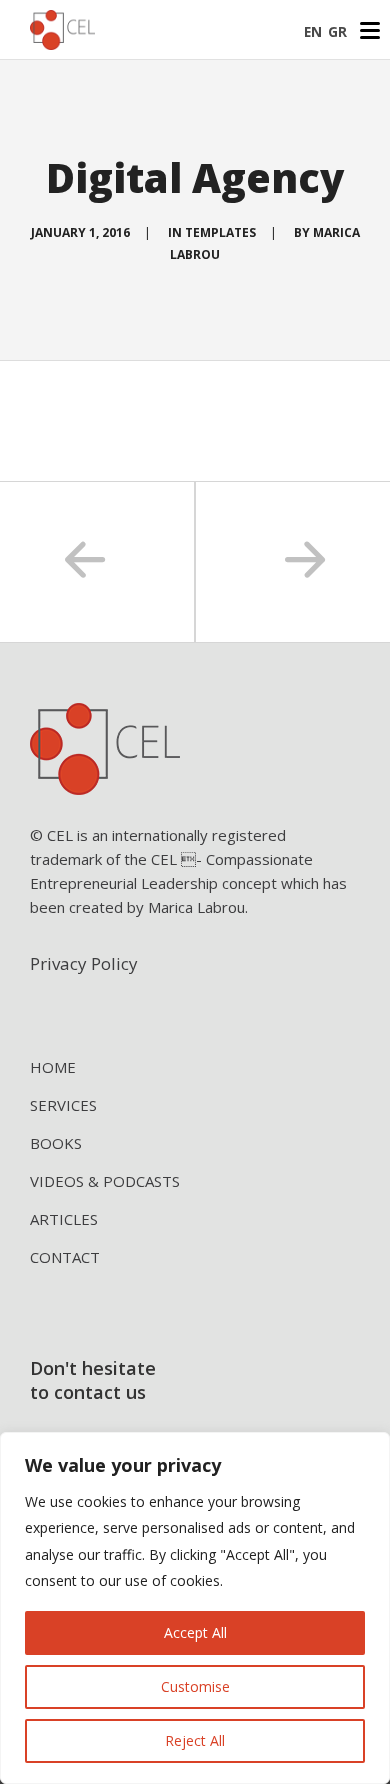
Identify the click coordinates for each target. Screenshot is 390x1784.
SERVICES (63, 1105)
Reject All (195, 1740)
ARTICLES (64, 1219)
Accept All (195, 1632)
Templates (220, 232)
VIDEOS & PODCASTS (105, 1181)
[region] (195, 1608)
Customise (195, 1686)
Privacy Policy (84, 963)
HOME (53, 1067)
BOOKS (56, 1143)
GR (337, 31)
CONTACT (65, 1257)
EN (313, 31)
